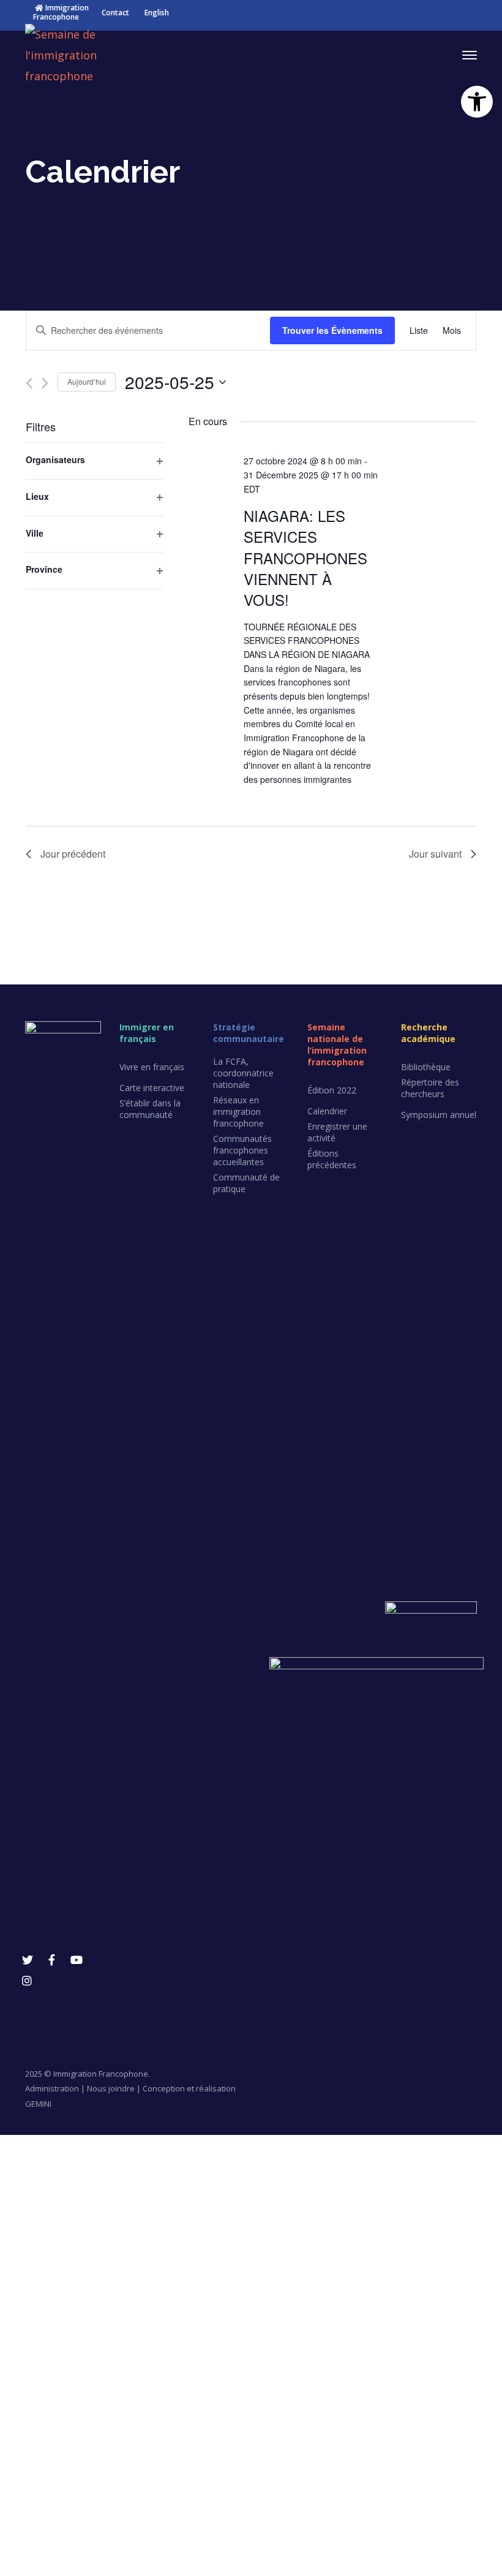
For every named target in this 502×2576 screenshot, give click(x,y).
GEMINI (38, 2104)
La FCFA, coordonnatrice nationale (243, 1073)
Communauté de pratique (246, 1183)
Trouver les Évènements (332, 330)
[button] (477, 102)
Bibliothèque (426, 1067)
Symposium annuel (439, 1115)
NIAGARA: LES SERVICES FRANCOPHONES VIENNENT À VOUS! (305, 557)
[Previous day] (29, 383)
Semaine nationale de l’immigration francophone (337, 1044)
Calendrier (327, 1111)
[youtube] (77, 1960)
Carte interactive (152, 1088)
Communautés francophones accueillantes (242, 1150)
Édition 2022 (332, 1090)
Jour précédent (73, 854)
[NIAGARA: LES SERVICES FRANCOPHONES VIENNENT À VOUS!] (442, 464)
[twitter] (28, 1960)
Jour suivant (435, 854)
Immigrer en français (147, 1033)
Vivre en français (152, 1067)
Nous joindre (111, 2088)
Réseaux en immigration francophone (238, 1112)
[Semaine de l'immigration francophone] (86, 54)
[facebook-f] (52, 1960)
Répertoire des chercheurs (430, 1088)
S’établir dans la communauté (150, 1109)
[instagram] (27, 1981)
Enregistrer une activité (337, 1132)
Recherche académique (428, 1033)
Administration (52, 2088)
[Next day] (45, 383)
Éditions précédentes (332, 1159)
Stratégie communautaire (249, 1033)
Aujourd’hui (87, 381)
